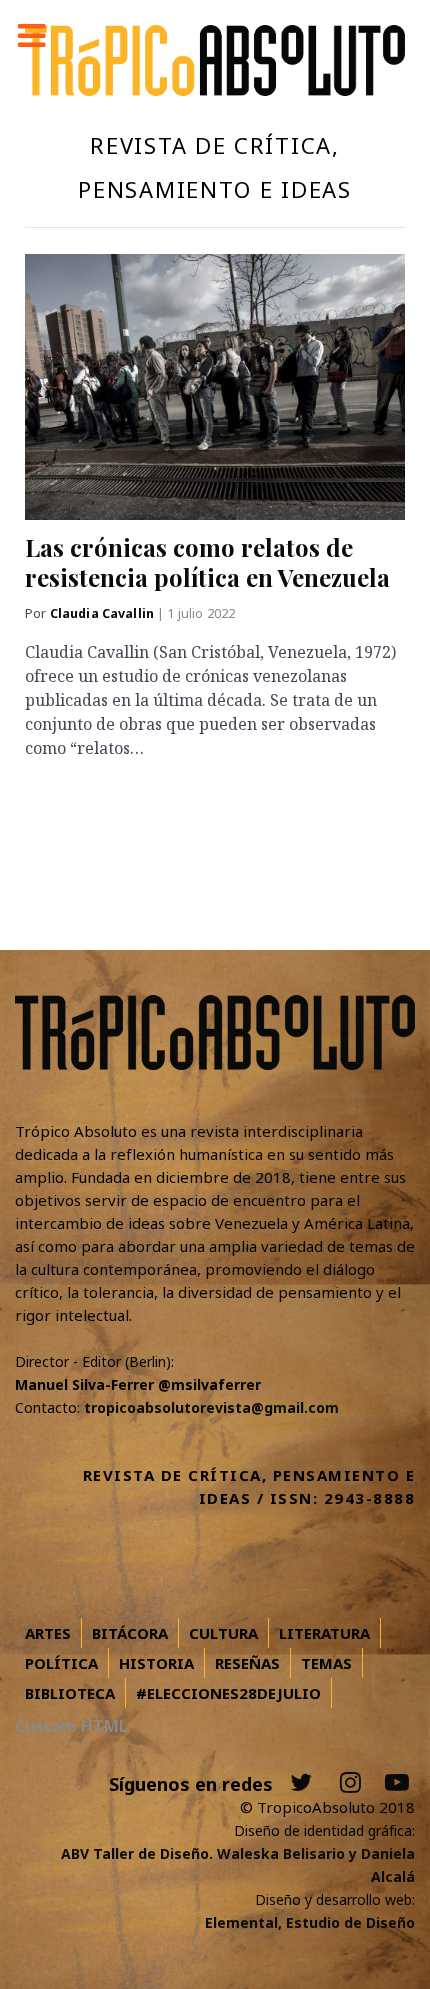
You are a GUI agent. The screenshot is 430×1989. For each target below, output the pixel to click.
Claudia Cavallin (104, 613)
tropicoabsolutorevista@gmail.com (211, 1407)
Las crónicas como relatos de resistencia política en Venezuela (207, 562)
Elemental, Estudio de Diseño (310, 1922)
